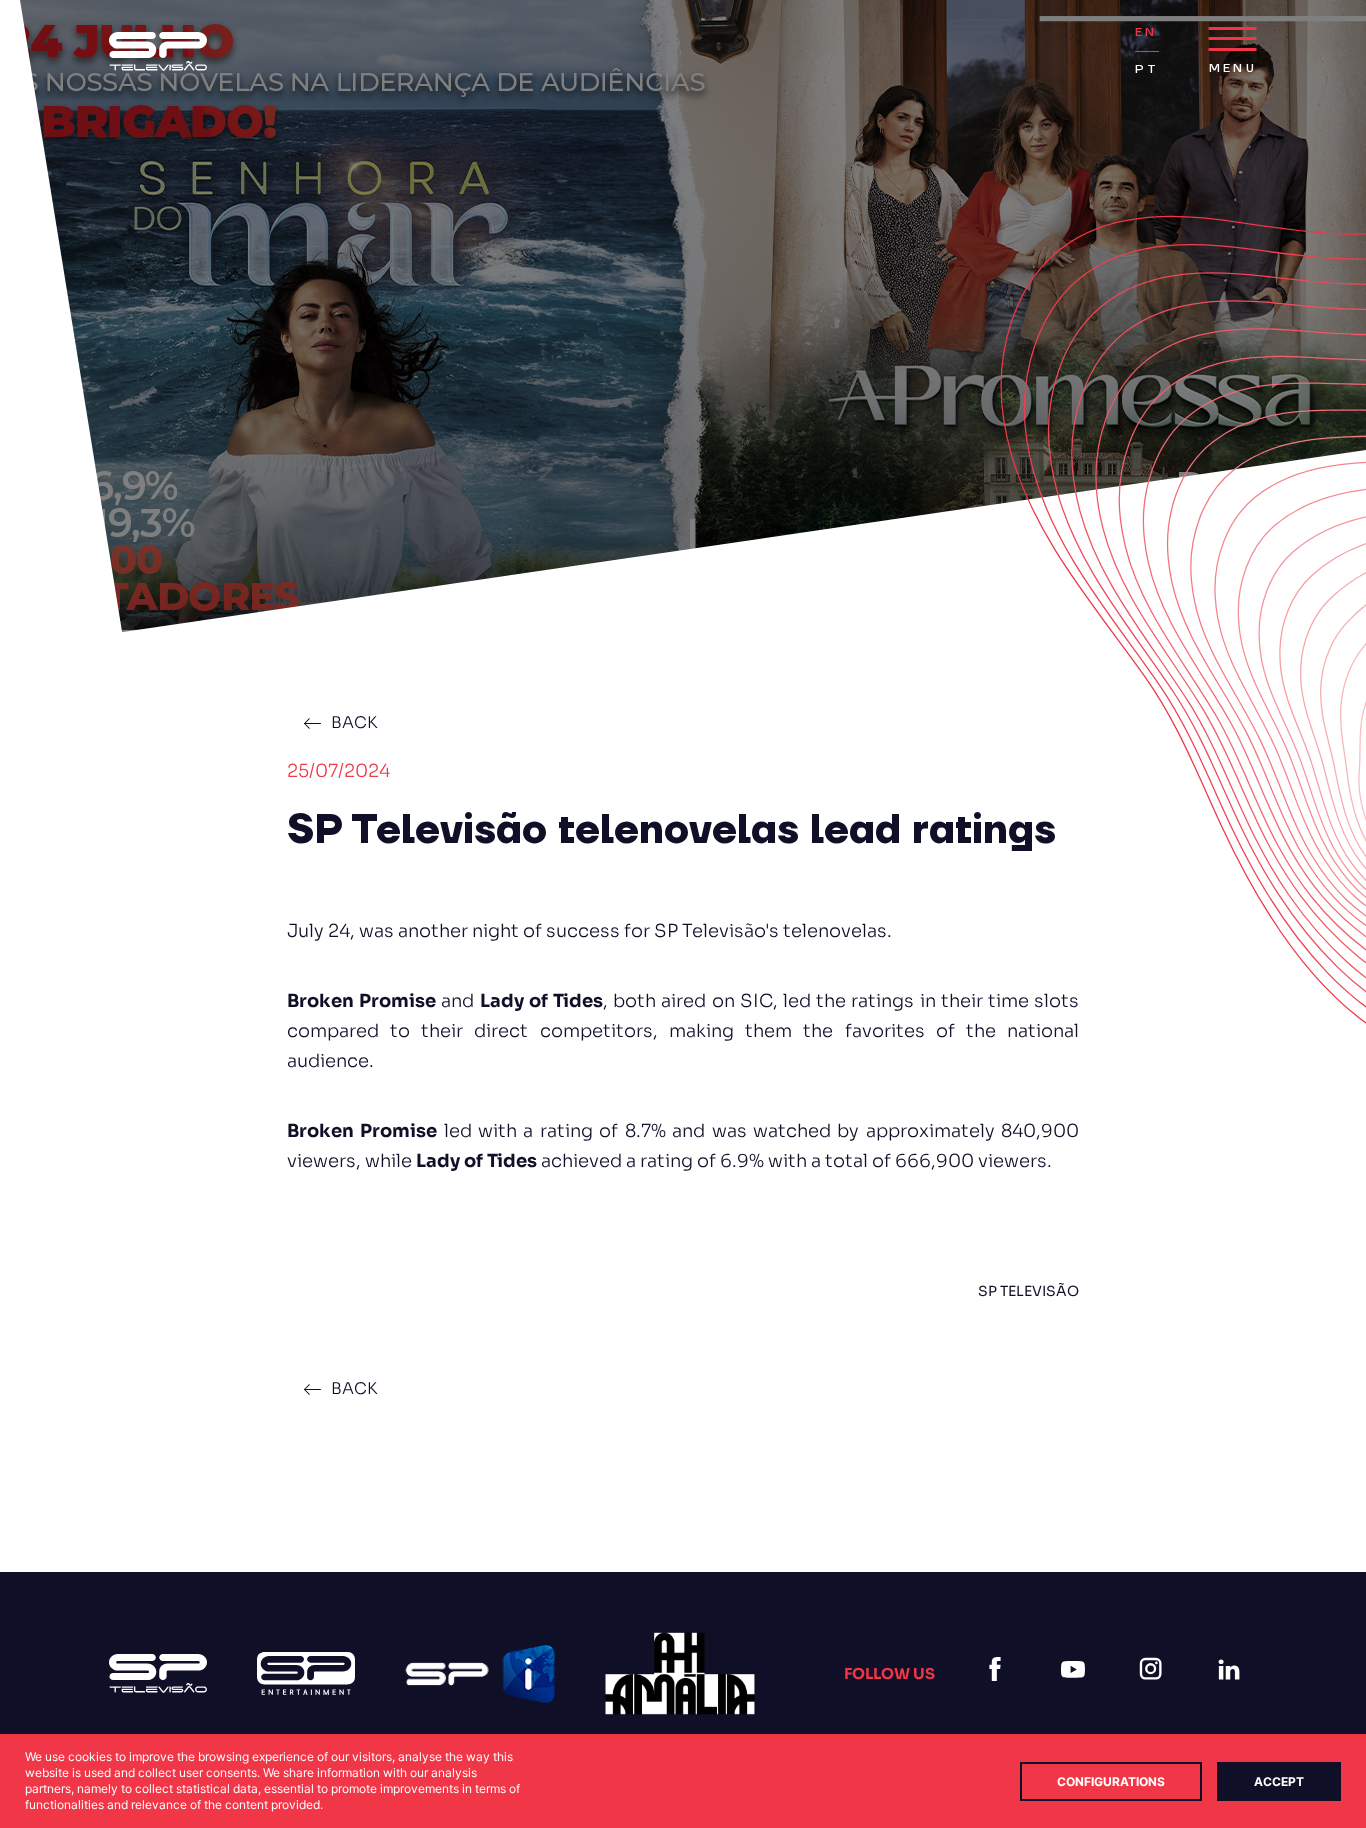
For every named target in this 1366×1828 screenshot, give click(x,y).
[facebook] (999, 1693)
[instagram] (1155, 1693)
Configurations (1111, 1781)
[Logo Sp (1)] (158, 51)
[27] (680, 1673)
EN (1146, 32)
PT (1147, 69)
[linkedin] (1233, 1693)
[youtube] (1077, 1693)
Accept (1279, 1781)
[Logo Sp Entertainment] (306, 1673)
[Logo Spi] (480, 1674)
